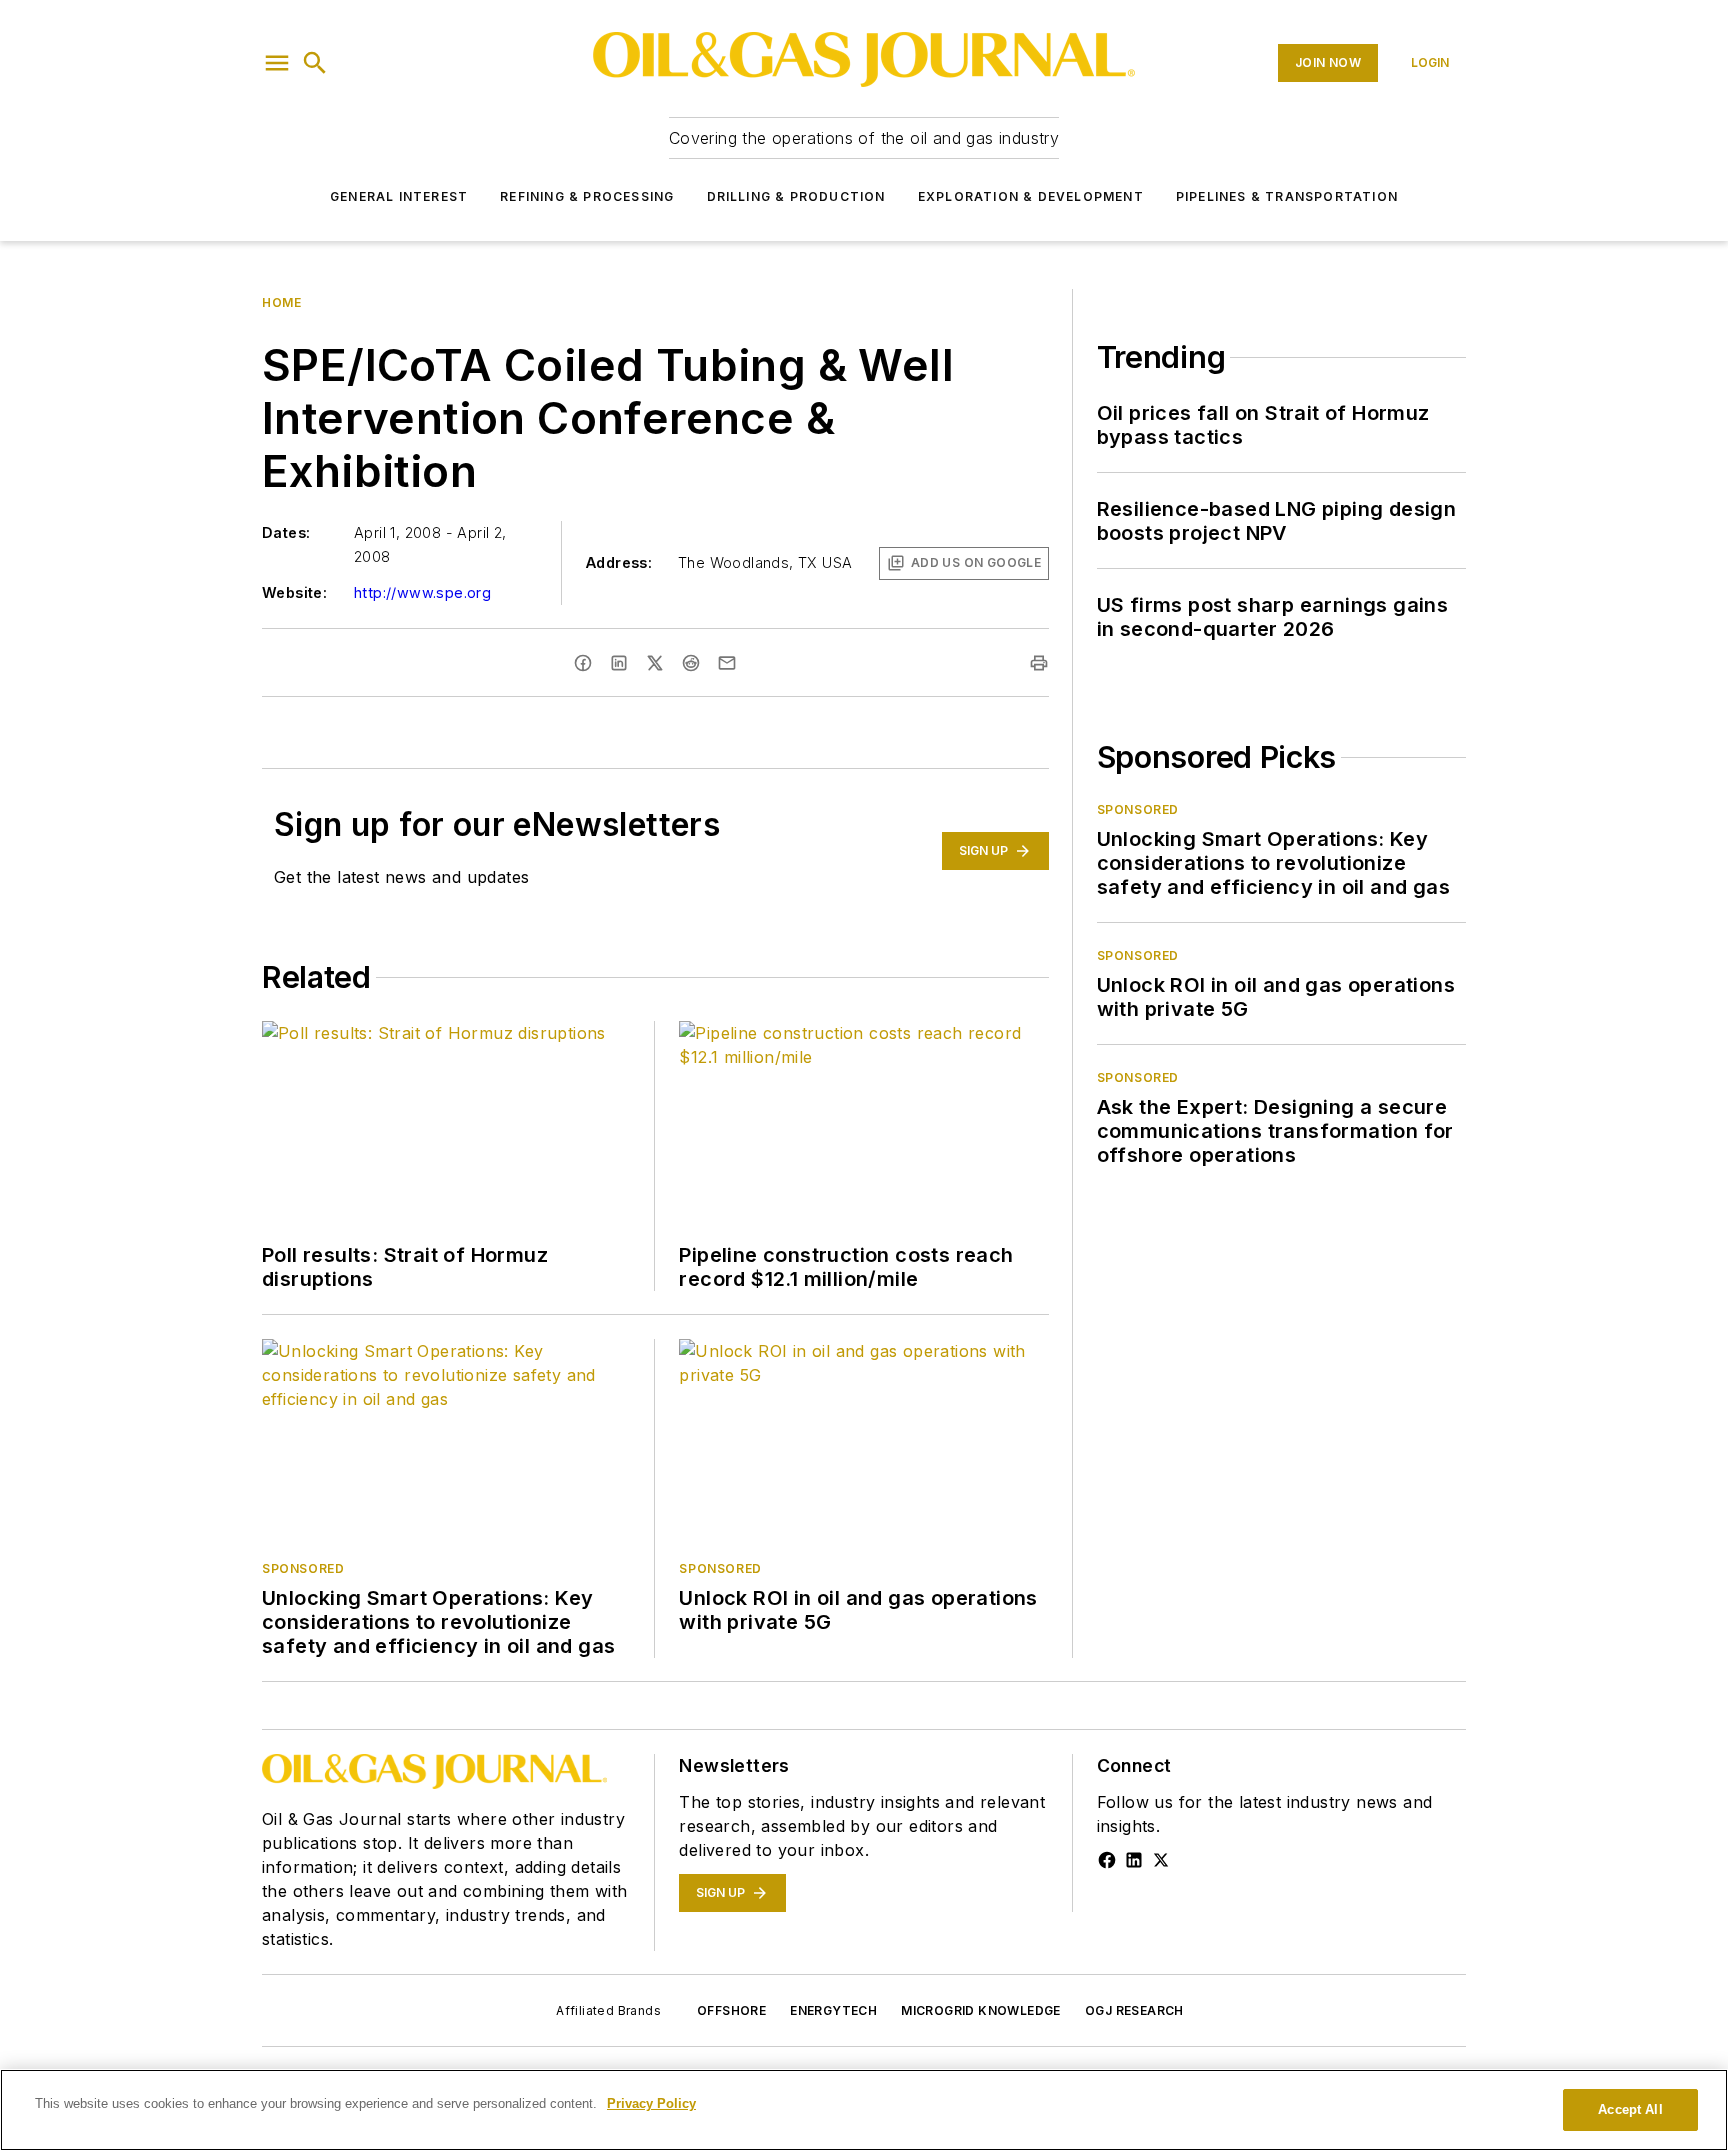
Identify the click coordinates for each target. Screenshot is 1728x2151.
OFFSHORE (731, 2010)
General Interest (399, 196)
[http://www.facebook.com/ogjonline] (1107, 1860)
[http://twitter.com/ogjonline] (1161, 1860)
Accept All (1630, 2109)
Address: (619, 562)
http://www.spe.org (422, 592)
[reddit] (691, 663)
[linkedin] (619, 663)
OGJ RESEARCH (1134, 2010)
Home (281, 302)
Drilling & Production (796, 196)
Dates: (286, 532)
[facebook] (583, 663)
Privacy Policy (651, 2103)
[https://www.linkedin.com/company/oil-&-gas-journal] (1134, 1860)
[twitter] (655, 663)
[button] (277, 63)
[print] (1039, 663)
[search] (315, 63)
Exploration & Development (1031, 196)
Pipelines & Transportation (1287, 196)
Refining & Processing (587, 196)
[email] (727, 663)
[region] (864, 2110)
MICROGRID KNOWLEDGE (981, 2010)
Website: (294, 592)
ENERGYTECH (833, 2010)
